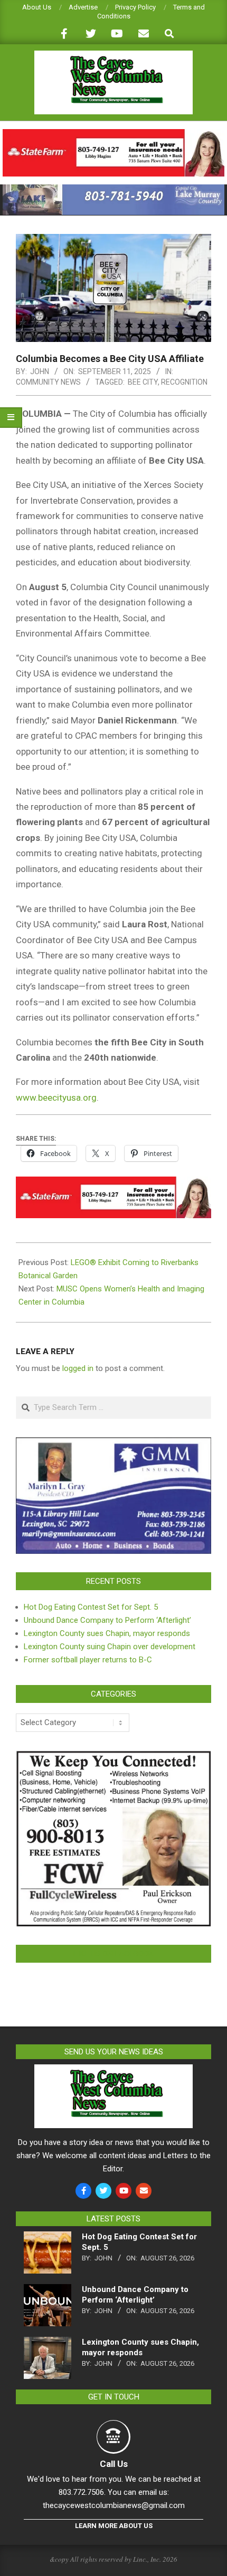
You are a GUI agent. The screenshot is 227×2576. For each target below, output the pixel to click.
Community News (48, 382)
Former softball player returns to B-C (88, 1660)
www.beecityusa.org (56, 1098)
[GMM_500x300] (113, 1444)
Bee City (143, 382)
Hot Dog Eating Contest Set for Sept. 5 (91, 1607)
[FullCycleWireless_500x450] (113, 1757)
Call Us (114, 2464)
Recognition (184, 382)
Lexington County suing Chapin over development (110, 1647)
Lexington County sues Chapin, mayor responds (107, 1633)
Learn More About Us (114, 2526)
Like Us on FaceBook (113, 1954)
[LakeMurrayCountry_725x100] (113, 189)
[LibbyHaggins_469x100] (113, 134)
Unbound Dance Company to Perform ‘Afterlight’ (107, 1620)
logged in (78, 1368)
